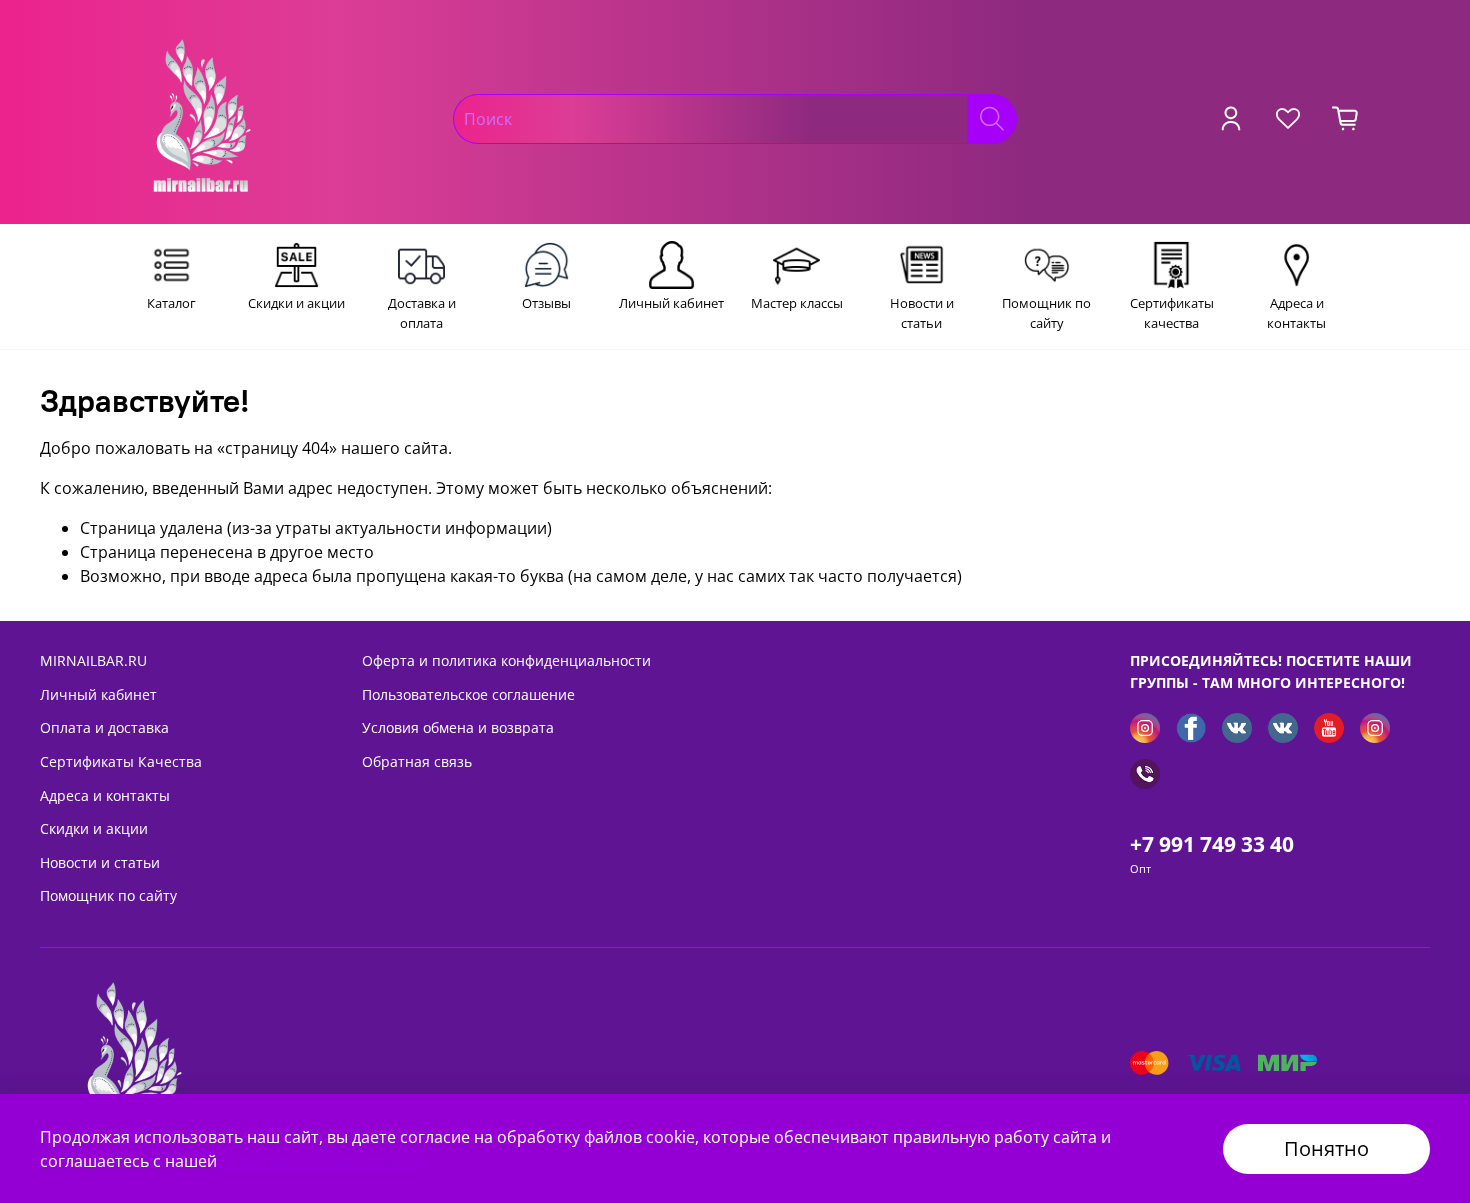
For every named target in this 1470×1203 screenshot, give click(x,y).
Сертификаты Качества (121, 761)
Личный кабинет (98, 694)
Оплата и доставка (104, 727)
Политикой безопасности (321, 1161)
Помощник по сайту (108, 895)
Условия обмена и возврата (458, 727)
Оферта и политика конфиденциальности (506, 660)
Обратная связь (417, 761)
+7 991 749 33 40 (1212, 844)
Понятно (1326, 1148)
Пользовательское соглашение (468, 694)
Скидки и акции (94, 828)
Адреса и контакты (105, 795)
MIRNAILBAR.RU (93, 660)
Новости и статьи (100, 862)
